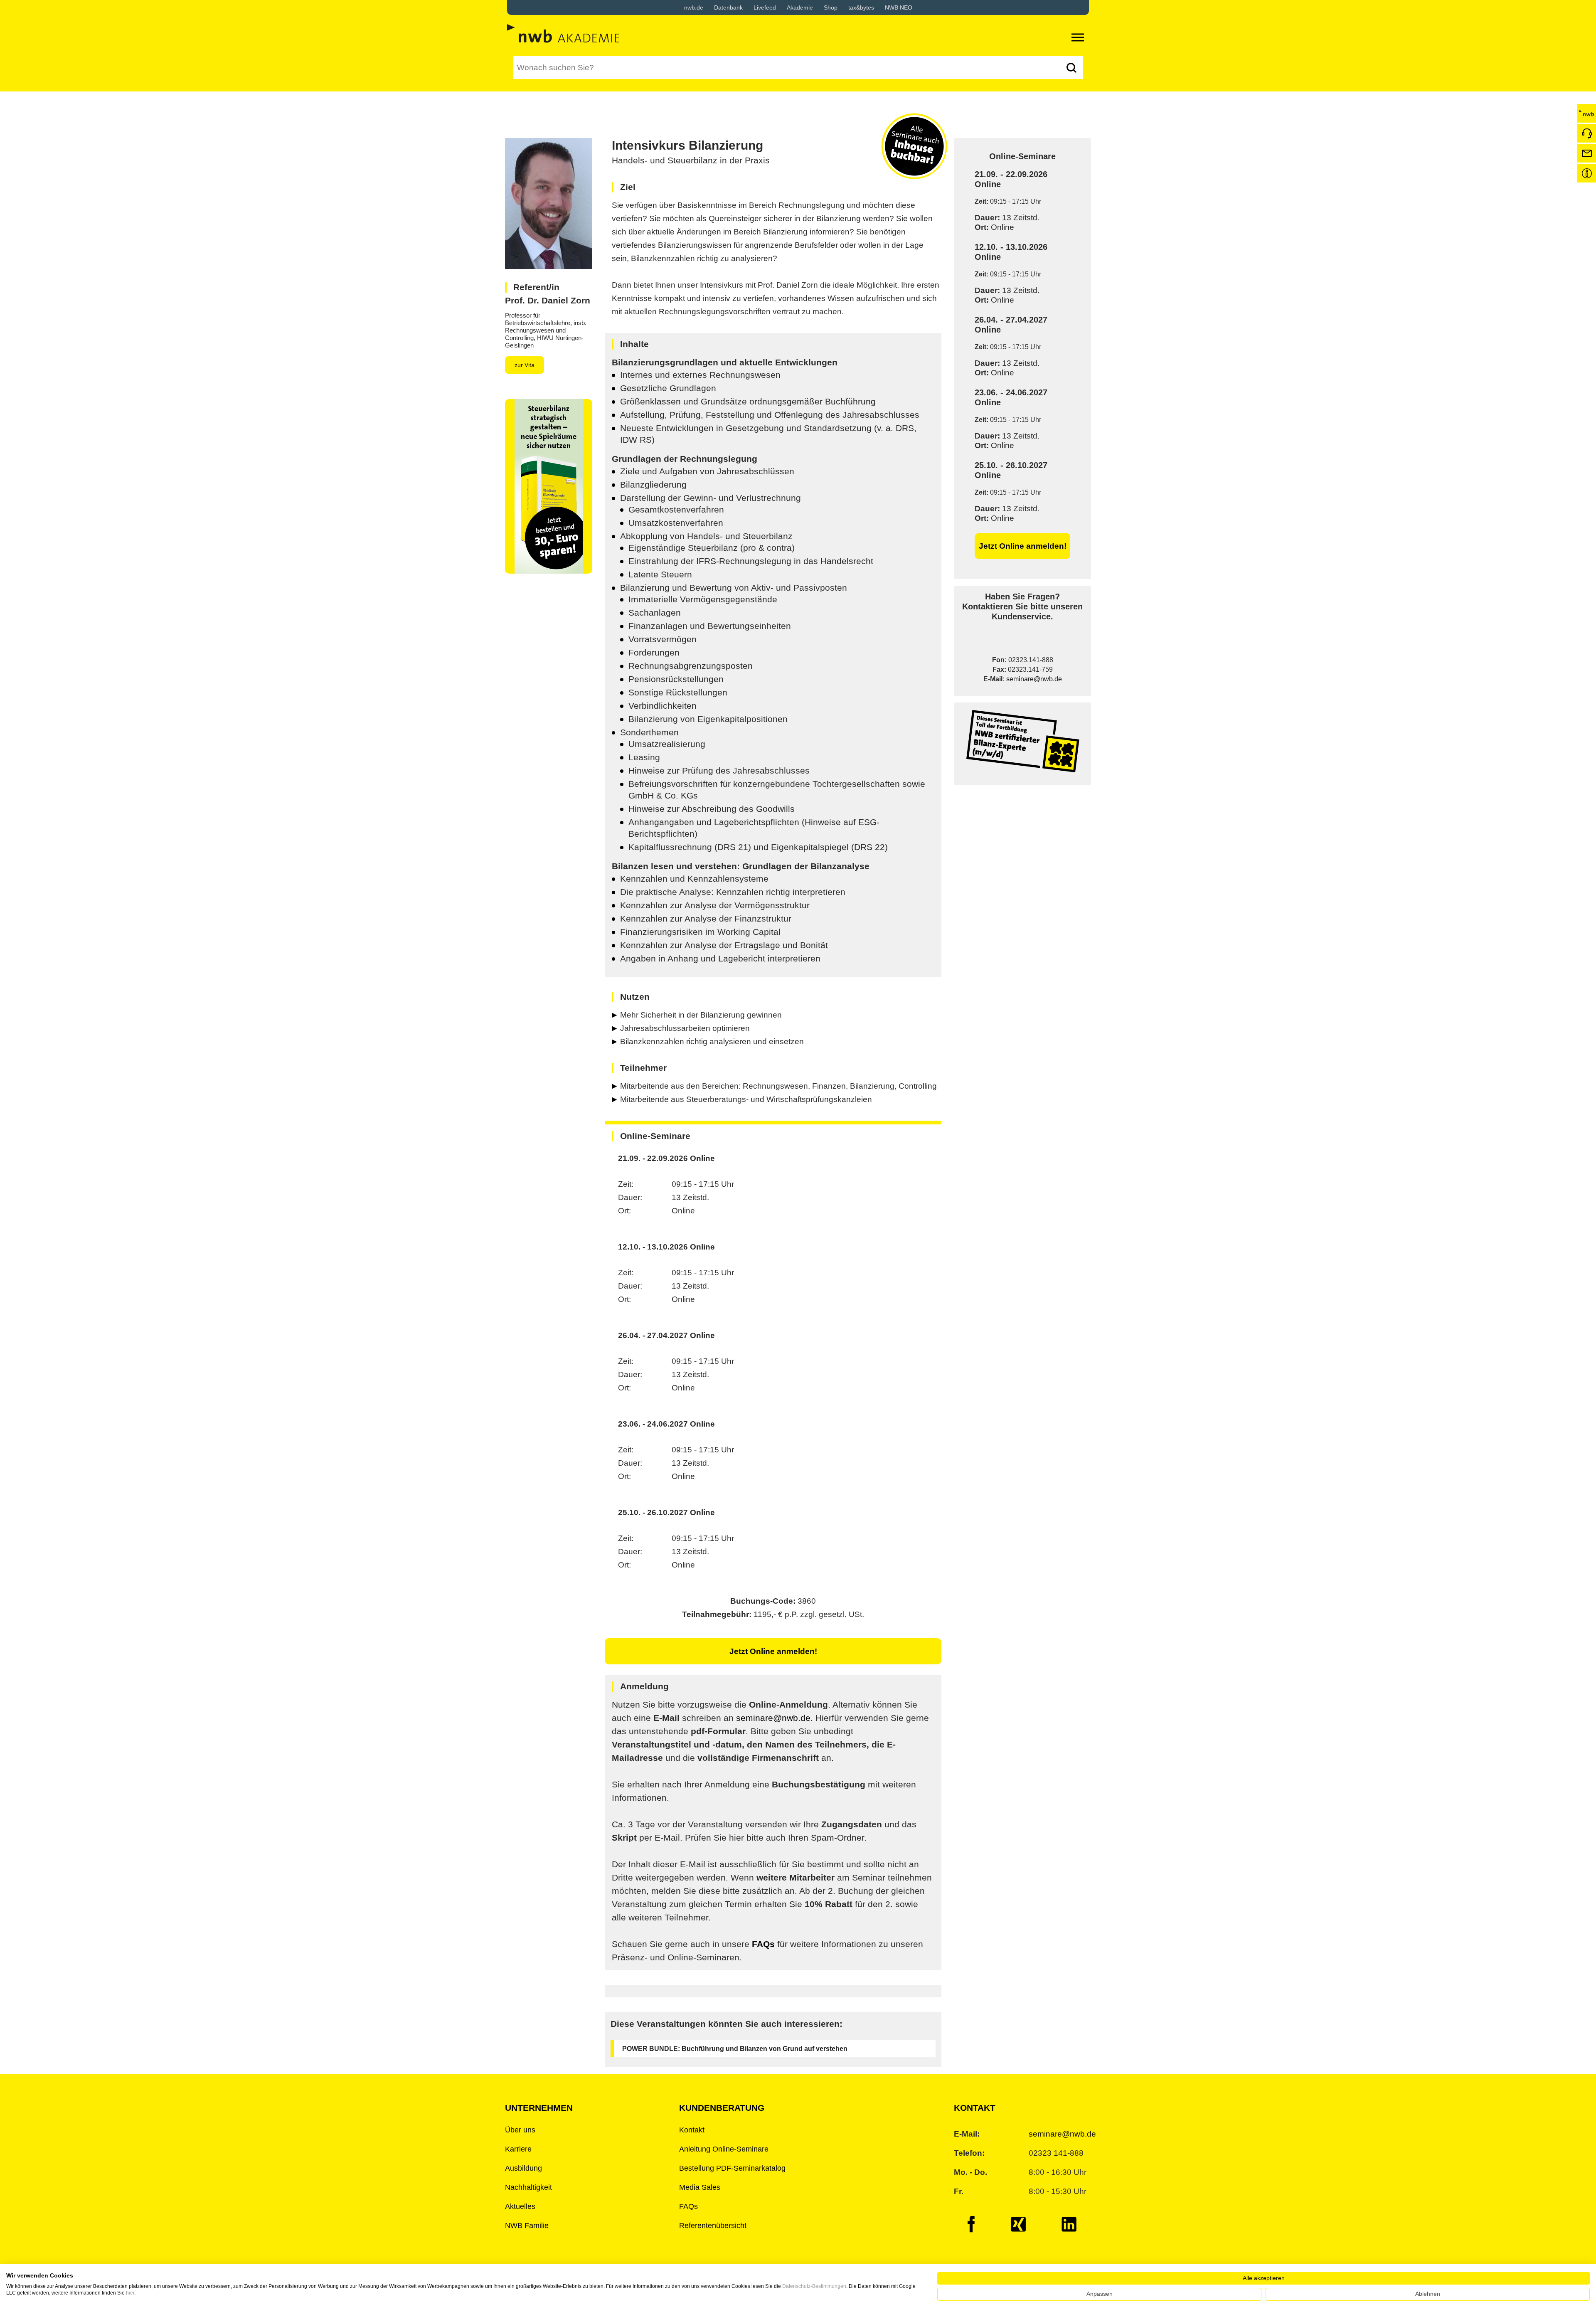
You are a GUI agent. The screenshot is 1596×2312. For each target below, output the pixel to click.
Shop (831, 7)
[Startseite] (1587, 113)
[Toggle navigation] (1078, 37)
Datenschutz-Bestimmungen (814, 2286)
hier (130, 2293)
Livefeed (765, 7)
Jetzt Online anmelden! (1023, 546)
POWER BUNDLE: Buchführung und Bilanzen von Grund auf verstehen (735, 2049)
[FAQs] (1587, 173)
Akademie (800, 7)
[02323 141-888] (1587, 133)
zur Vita (525, 365)
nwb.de (694, 7)
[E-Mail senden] (1587, 153)
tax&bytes (861, 7)
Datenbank (728, 7)
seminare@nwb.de (1034, 679)
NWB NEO (899, 7)
